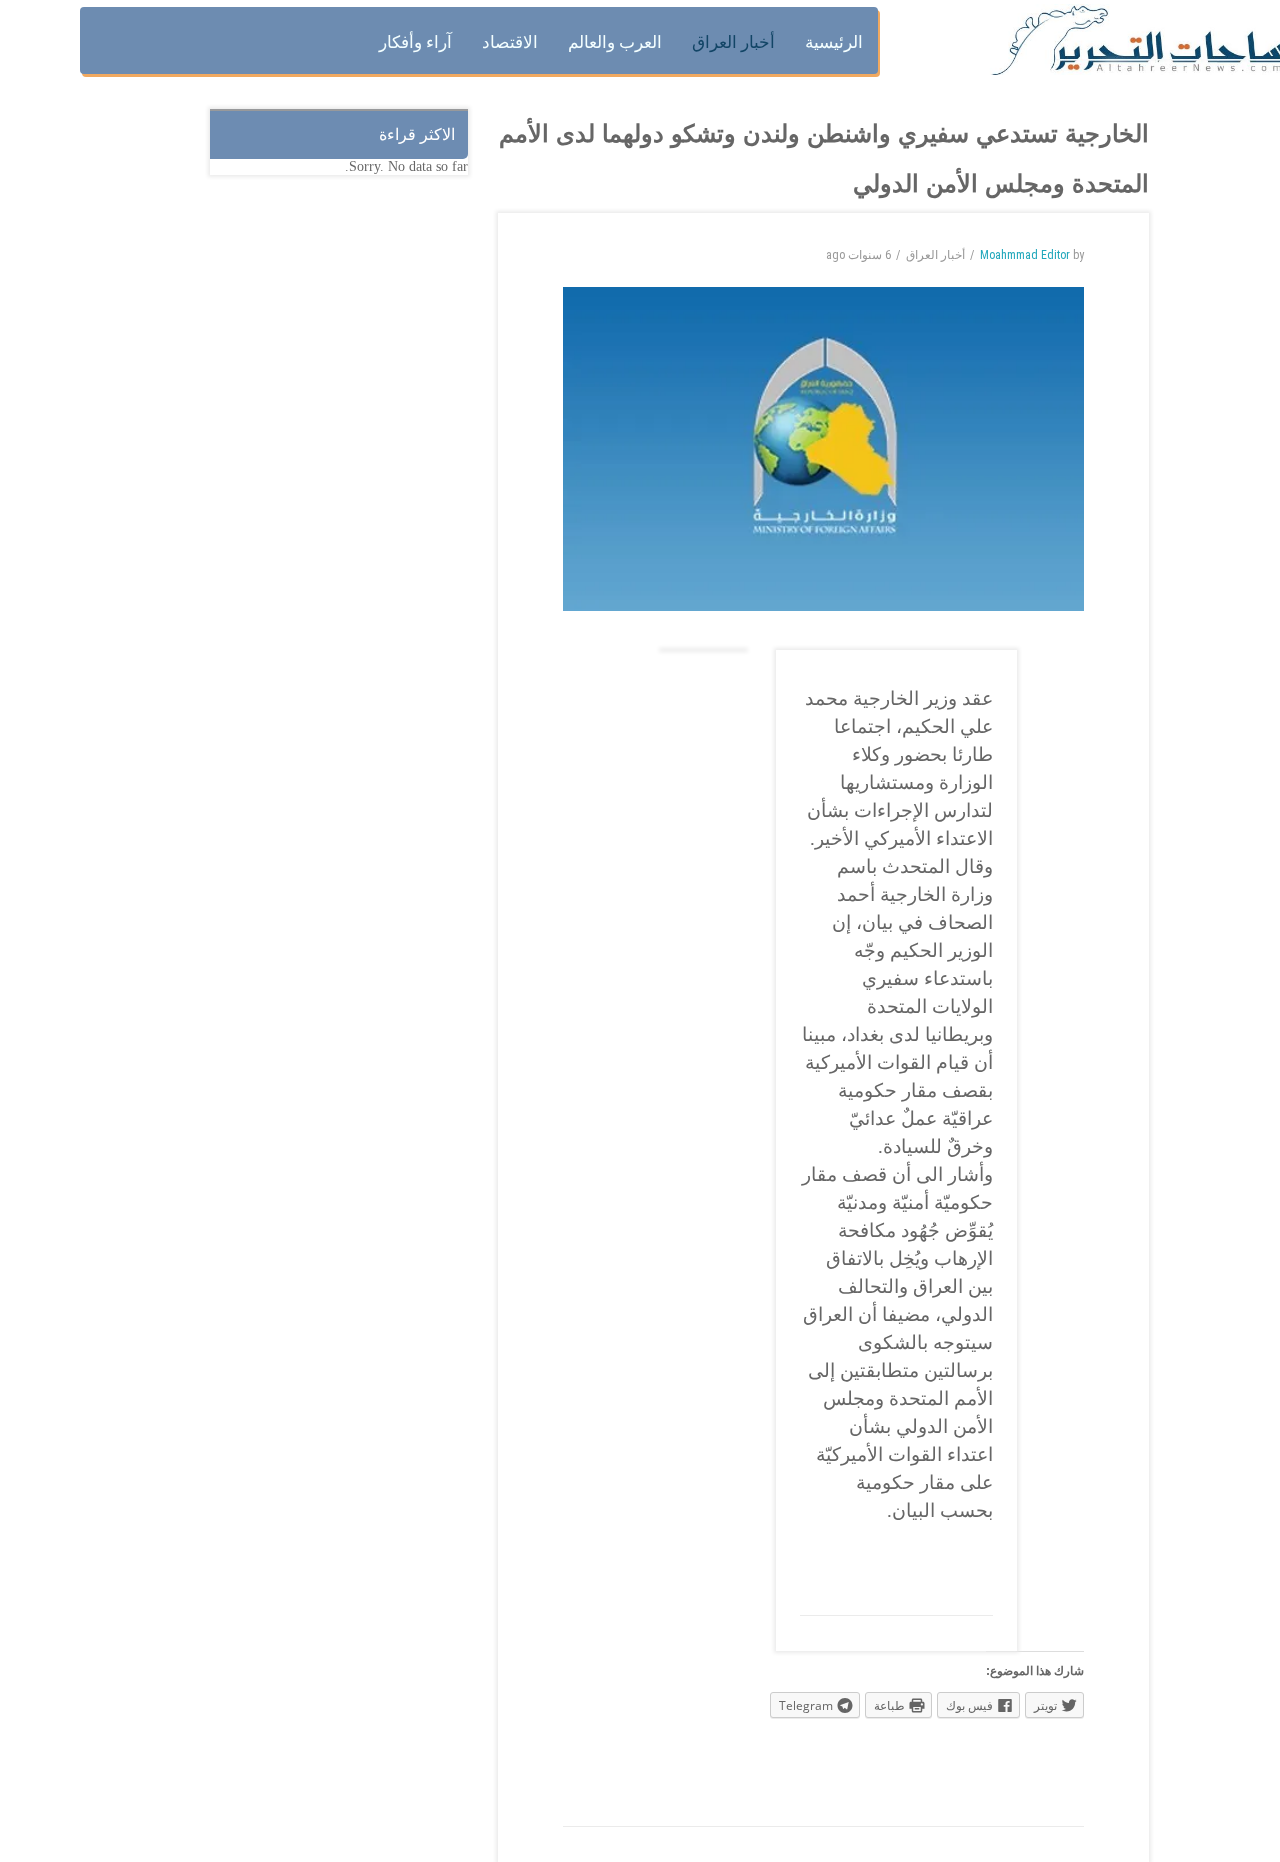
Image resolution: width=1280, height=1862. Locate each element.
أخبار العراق (935, 255)
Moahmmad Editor (1025, 255)
